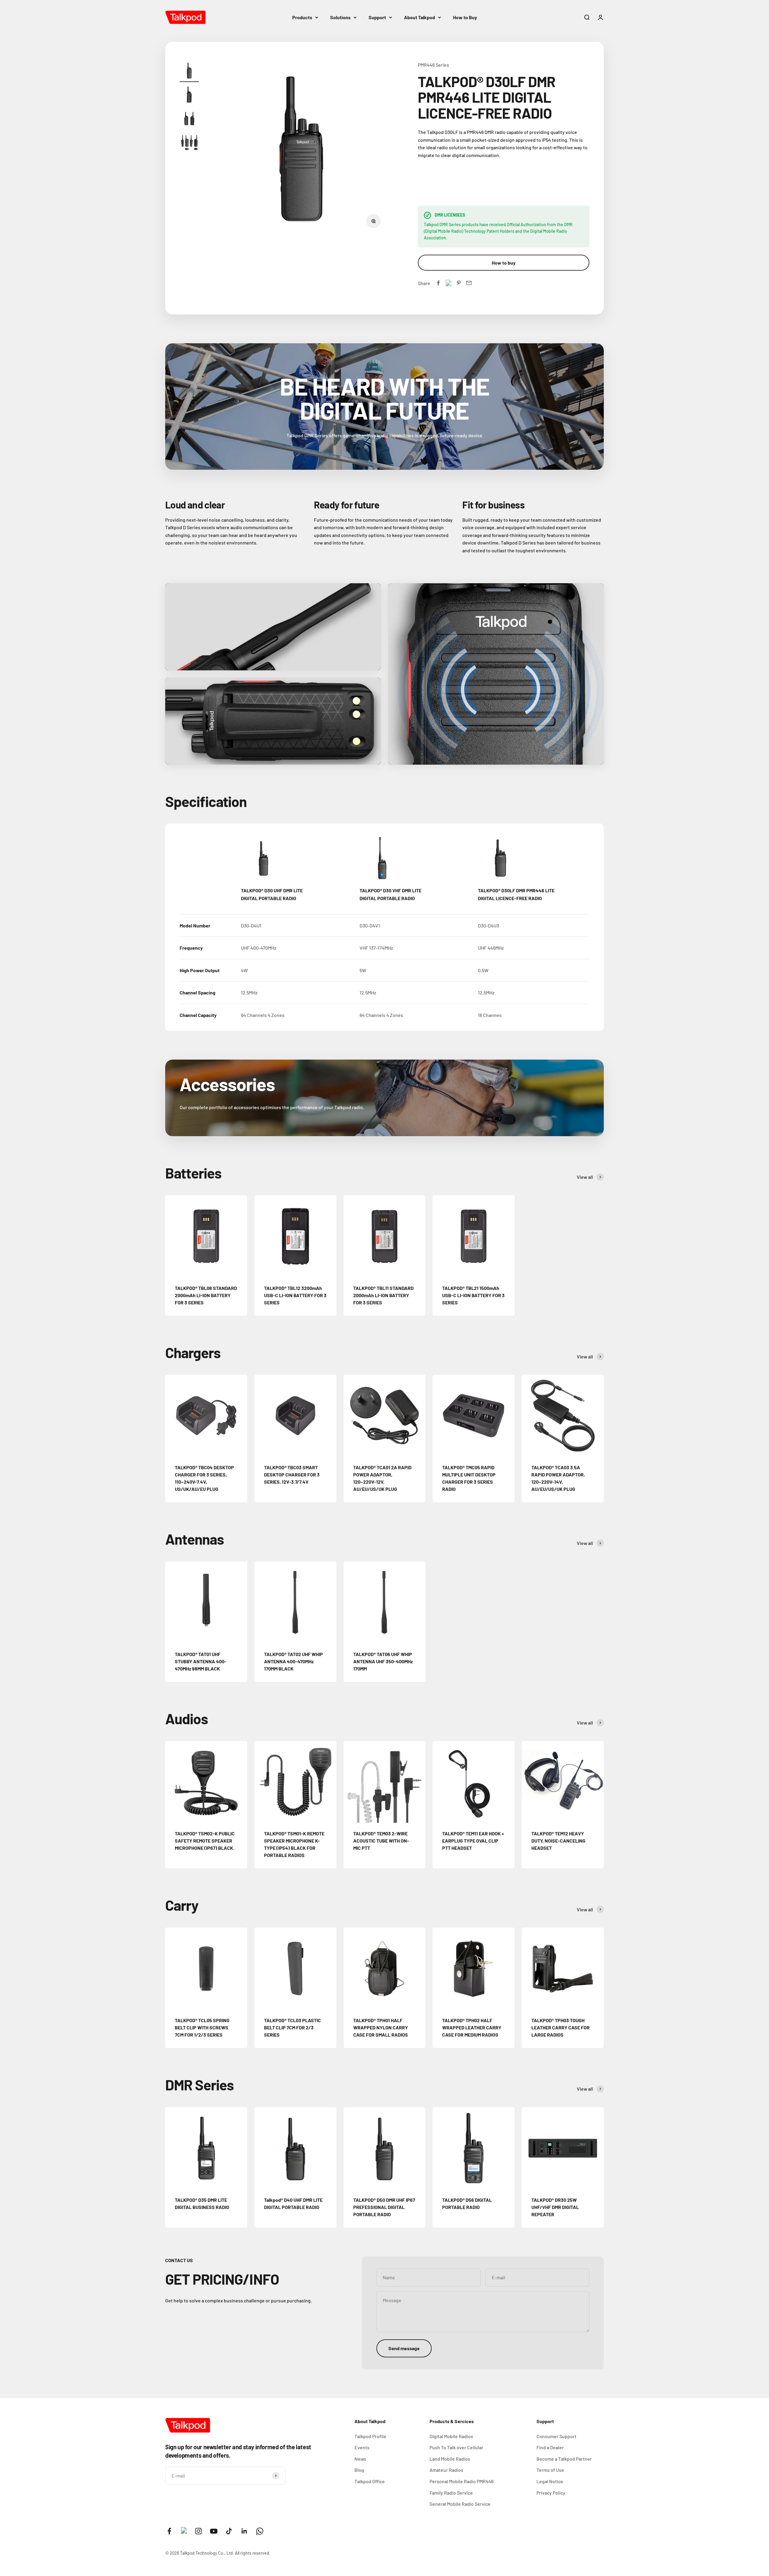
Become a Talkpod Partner (564, 2459)
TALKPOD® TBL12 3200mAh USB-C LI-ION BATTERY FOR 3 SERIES (295, 1295)
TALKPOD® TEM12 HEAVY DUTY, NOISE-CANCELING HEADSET (558, 1841)
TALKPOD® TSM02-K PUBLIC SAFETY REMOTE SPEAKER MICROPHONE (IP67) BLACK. (205, 1841)
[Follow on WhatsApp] (260, 2531)
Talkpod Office (370, 2481)
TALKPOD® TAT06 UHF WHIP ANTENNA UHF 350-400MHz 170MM (383, 1661)
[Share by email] (469, 283)
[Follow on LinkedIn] (244, 2531)
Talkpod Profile (370, 2436)
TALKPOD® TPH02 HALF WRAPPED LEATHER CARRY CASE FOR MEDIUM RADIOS (472, 2027)
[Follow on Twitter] (184, 2532)
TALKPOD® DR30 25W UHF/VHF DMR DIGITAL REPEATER (555, 2207)
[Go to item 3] (189, 120)
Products (302, 17)
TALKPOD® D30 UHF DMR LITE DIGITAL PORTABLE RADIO (272, 894)
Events (362, 2447)
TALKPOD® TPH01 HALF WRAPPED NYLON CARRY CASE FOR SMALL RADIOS (381, 2027)
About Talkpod (419, 17)
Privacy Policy (551, 2493)
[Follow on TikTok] (229, 2531)
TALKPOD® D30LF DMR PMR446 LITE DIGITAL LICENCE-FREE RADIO (516, 894)
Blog (359, 2470)
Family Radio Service (451, 2493)
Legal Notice (550, 2481)
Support (377, 17)
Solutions (340, 17)
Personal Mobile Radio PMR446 (462, 2481)
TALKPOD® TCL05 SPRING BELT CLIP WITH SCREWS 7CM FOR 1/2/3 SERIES (202, 2027)
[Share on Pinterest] (459, 283)
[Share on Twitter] (448, 283)
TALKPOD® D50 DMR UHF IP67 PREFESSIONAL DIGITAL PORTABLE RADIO (384, 2207)
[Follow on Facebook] (169, 2531)
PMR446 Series (433, 65)
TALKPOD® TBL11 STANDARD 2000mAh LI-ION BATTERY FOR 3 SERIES (383, 1295)
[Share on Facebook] (438, 283)
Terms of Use (550, 2470)
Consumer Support (556, 2436)
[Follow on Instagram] (198, 2531)
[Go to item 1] (189, 71)
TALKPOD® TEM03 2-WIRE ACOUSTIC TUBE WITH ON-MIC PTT (381, 1841)
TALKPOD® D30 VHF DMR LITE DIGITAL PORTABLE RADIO (391, 894)
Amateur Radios (446, 2470)
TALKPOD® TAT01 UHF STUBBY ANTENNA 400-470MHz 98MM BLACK (201, 1661)
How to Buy (465, 17)
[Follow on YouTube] (214, 2531)
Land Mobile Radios (450, 2459)
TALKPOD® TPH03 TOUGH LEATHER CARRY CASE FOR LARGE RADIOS (561, 2027)
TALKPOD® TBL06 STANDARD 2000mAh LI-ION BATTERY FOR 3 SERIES (206, 1295)
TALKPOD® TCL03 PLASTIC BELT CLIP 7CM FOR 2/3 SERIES (292, 2027)
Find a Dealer (550, 2447)
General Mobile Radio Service (460, 2504)
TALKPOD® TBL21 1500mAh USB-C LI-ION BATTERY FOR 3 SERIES (473, 1295)
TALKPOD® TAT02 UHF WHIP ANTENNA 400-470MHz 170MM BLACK (293, 1661)
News (360, 2459)
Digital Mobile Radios (451, 2436)
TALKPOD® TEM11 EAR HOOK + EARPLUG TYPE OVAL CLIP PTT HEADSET (473, 1841)
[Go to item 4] (189, 144)
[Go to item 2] (189, 96)
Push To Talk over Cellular (456, 2447)
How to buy (504, 263)
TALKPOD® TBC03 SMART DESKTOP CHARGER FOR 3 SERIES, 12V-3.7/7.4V (292, 1475)
